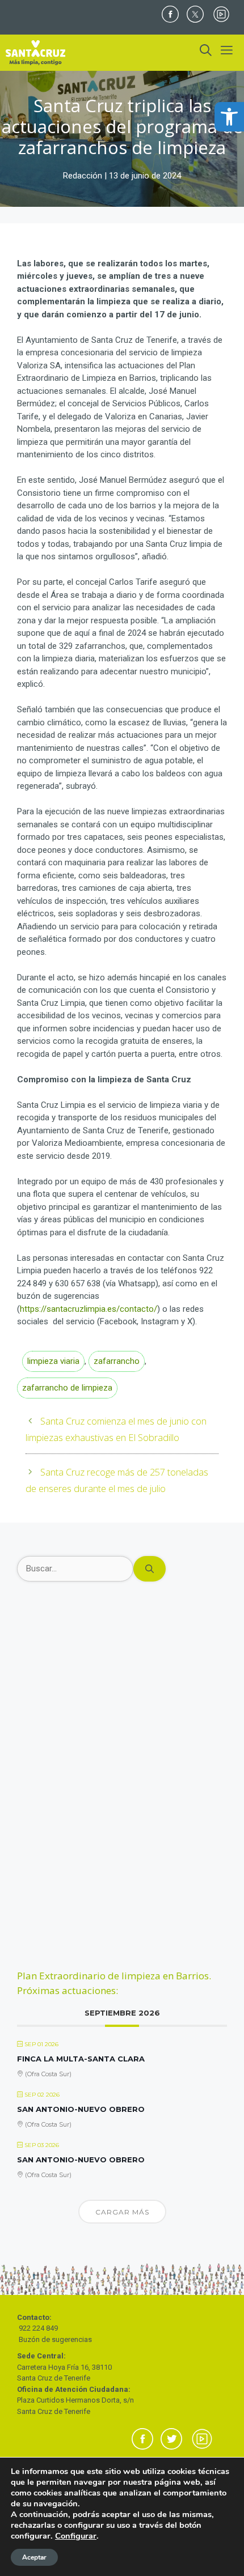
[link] (229, 117)
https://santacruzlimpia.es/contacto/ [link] (89, 1309)
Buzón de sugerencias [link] (55, 2339)
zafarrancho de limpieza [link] (67, 1388)
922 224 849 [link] (38, 2328)
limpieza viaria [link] (53, 1361)
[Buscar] (150, 1569)
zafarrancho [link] (117, 1361)
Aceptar (34, 2557)
